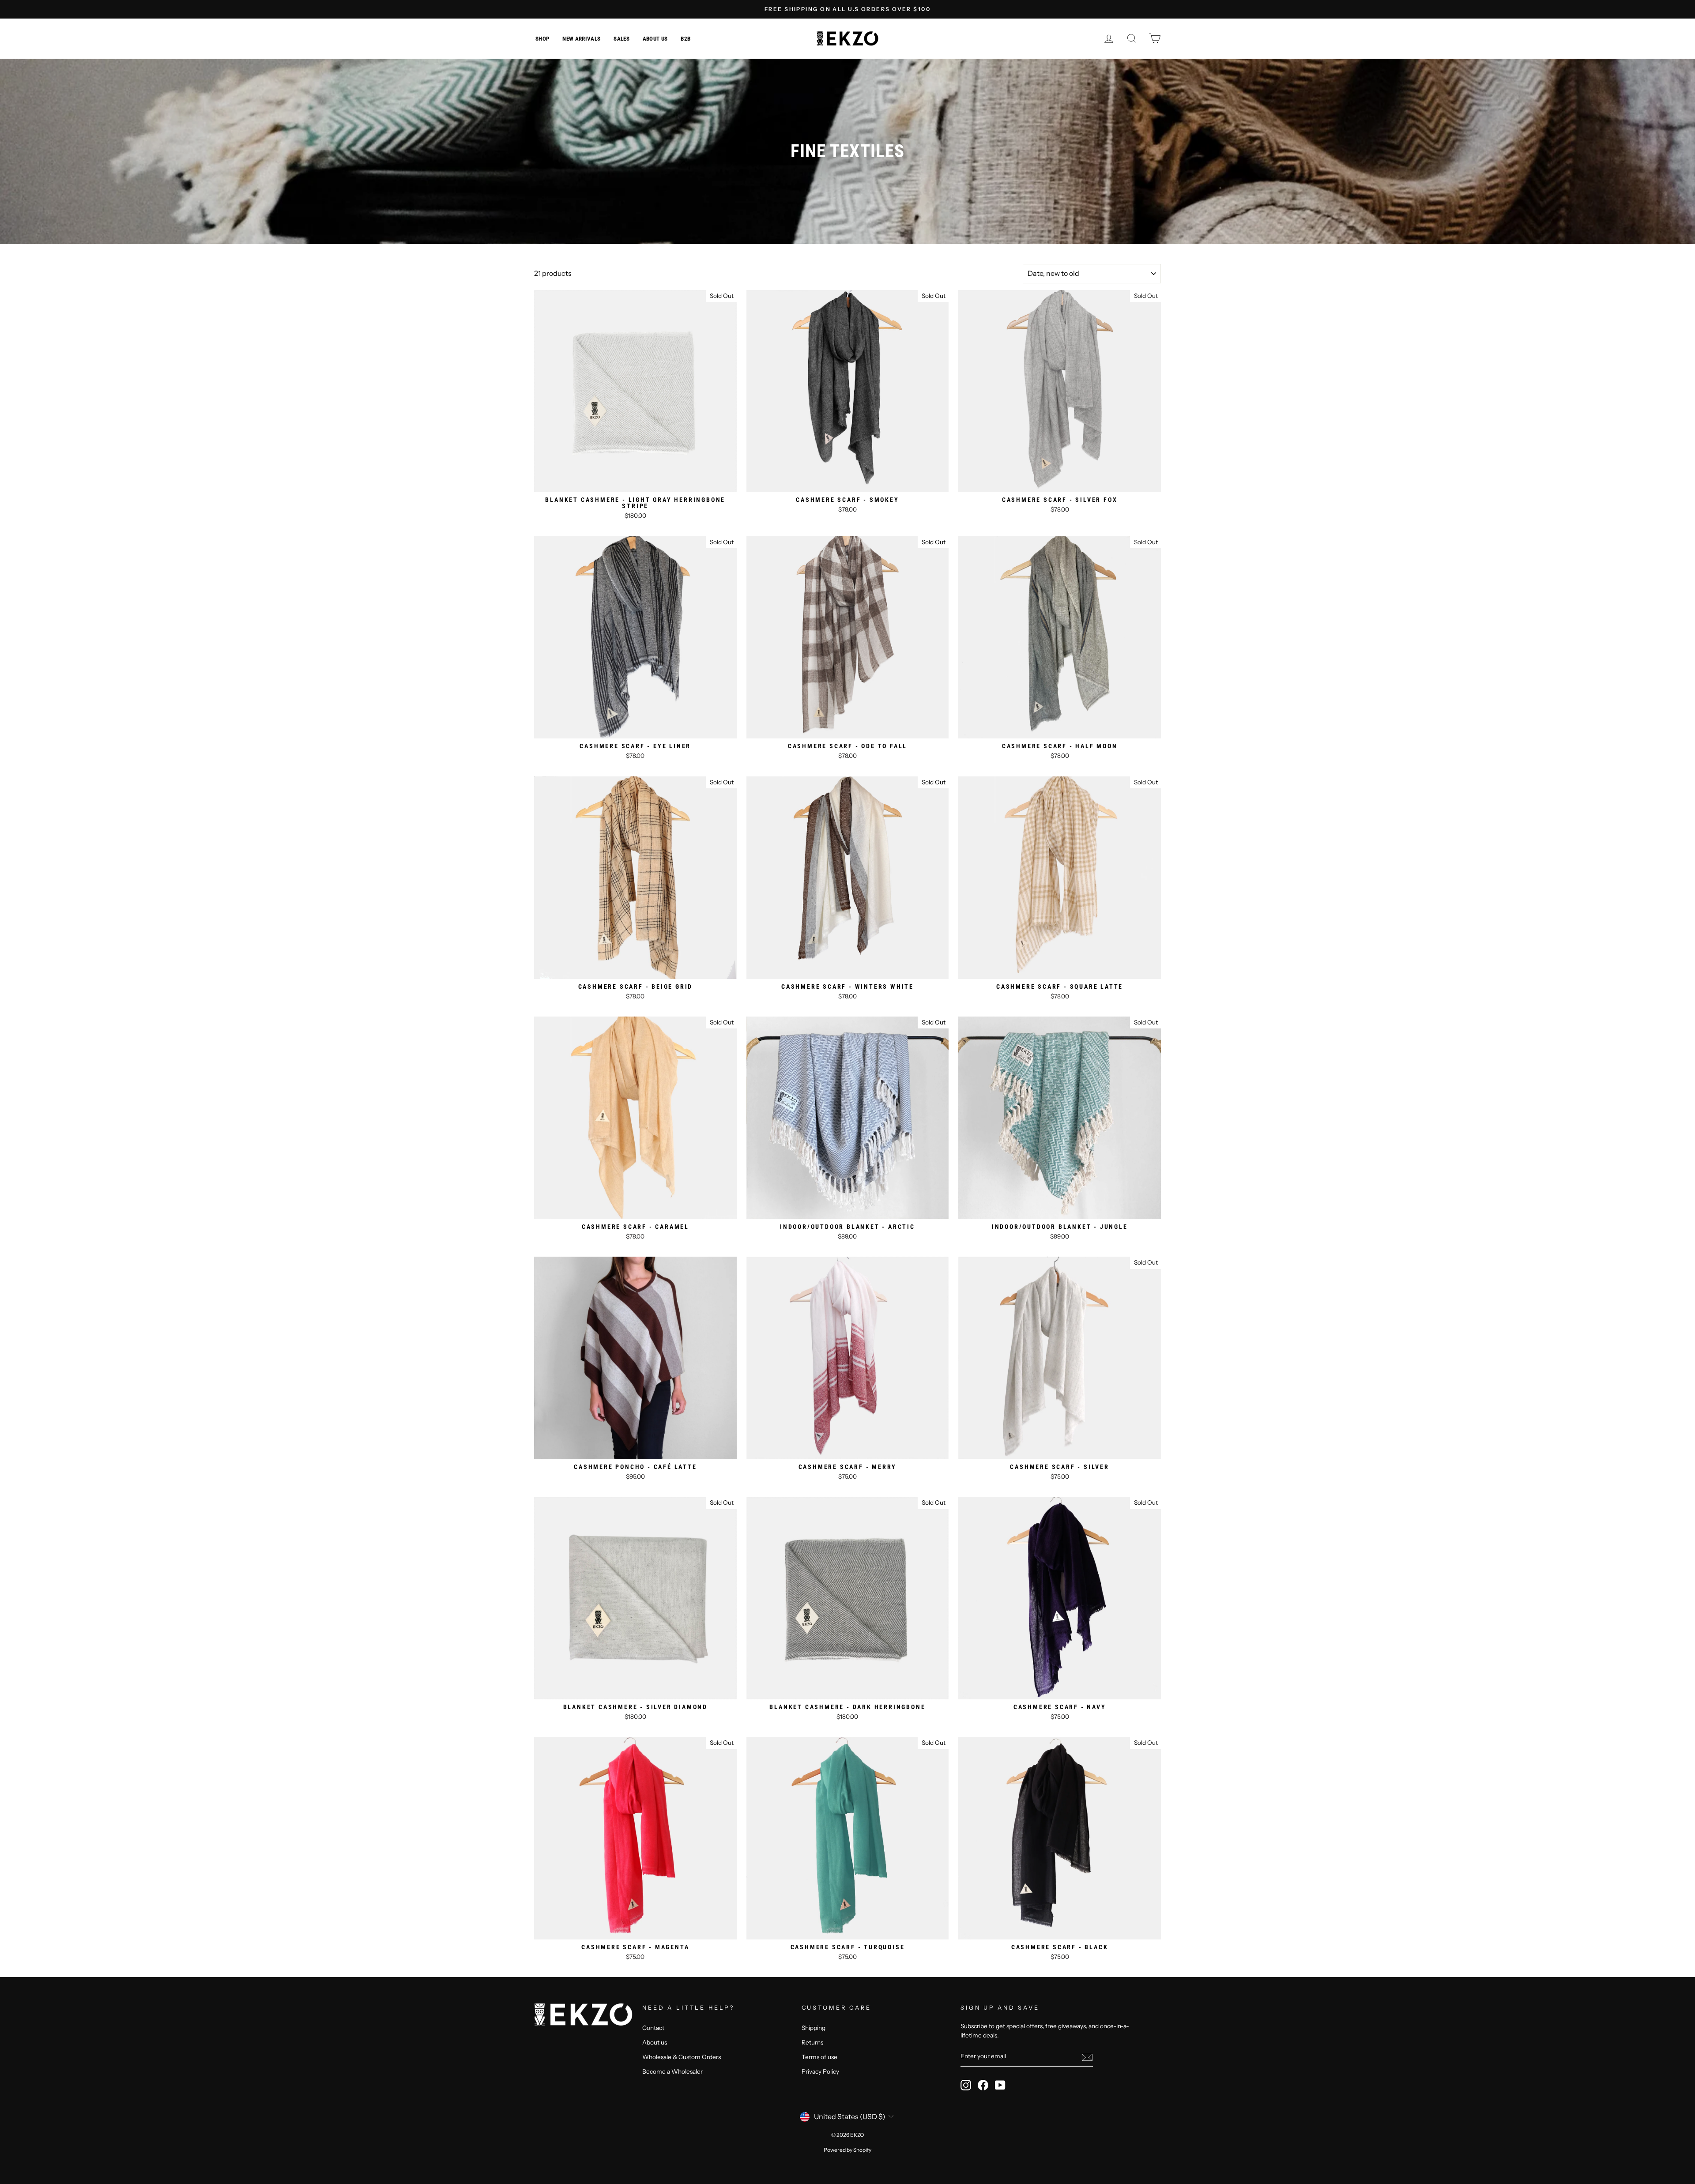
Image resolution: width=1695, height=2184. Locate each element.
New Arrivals (581, 39)
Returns (812, 2042)
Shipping (814, 2028)
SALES (621, 39)
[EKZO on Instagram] (966, 2085)
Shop (542, 39)
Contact (653, 2028)
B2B (686, 39)
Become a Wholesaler (672, 2071)
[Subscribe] (1087, 2057)
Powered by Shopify (847, 2150)
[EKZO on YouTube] (1000, 2085)
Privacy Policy (820, 2071)
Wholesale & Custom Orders (682, 2057)
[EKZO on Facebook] (983, 2085)
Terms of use (819, 2057)
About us (655, 39)
